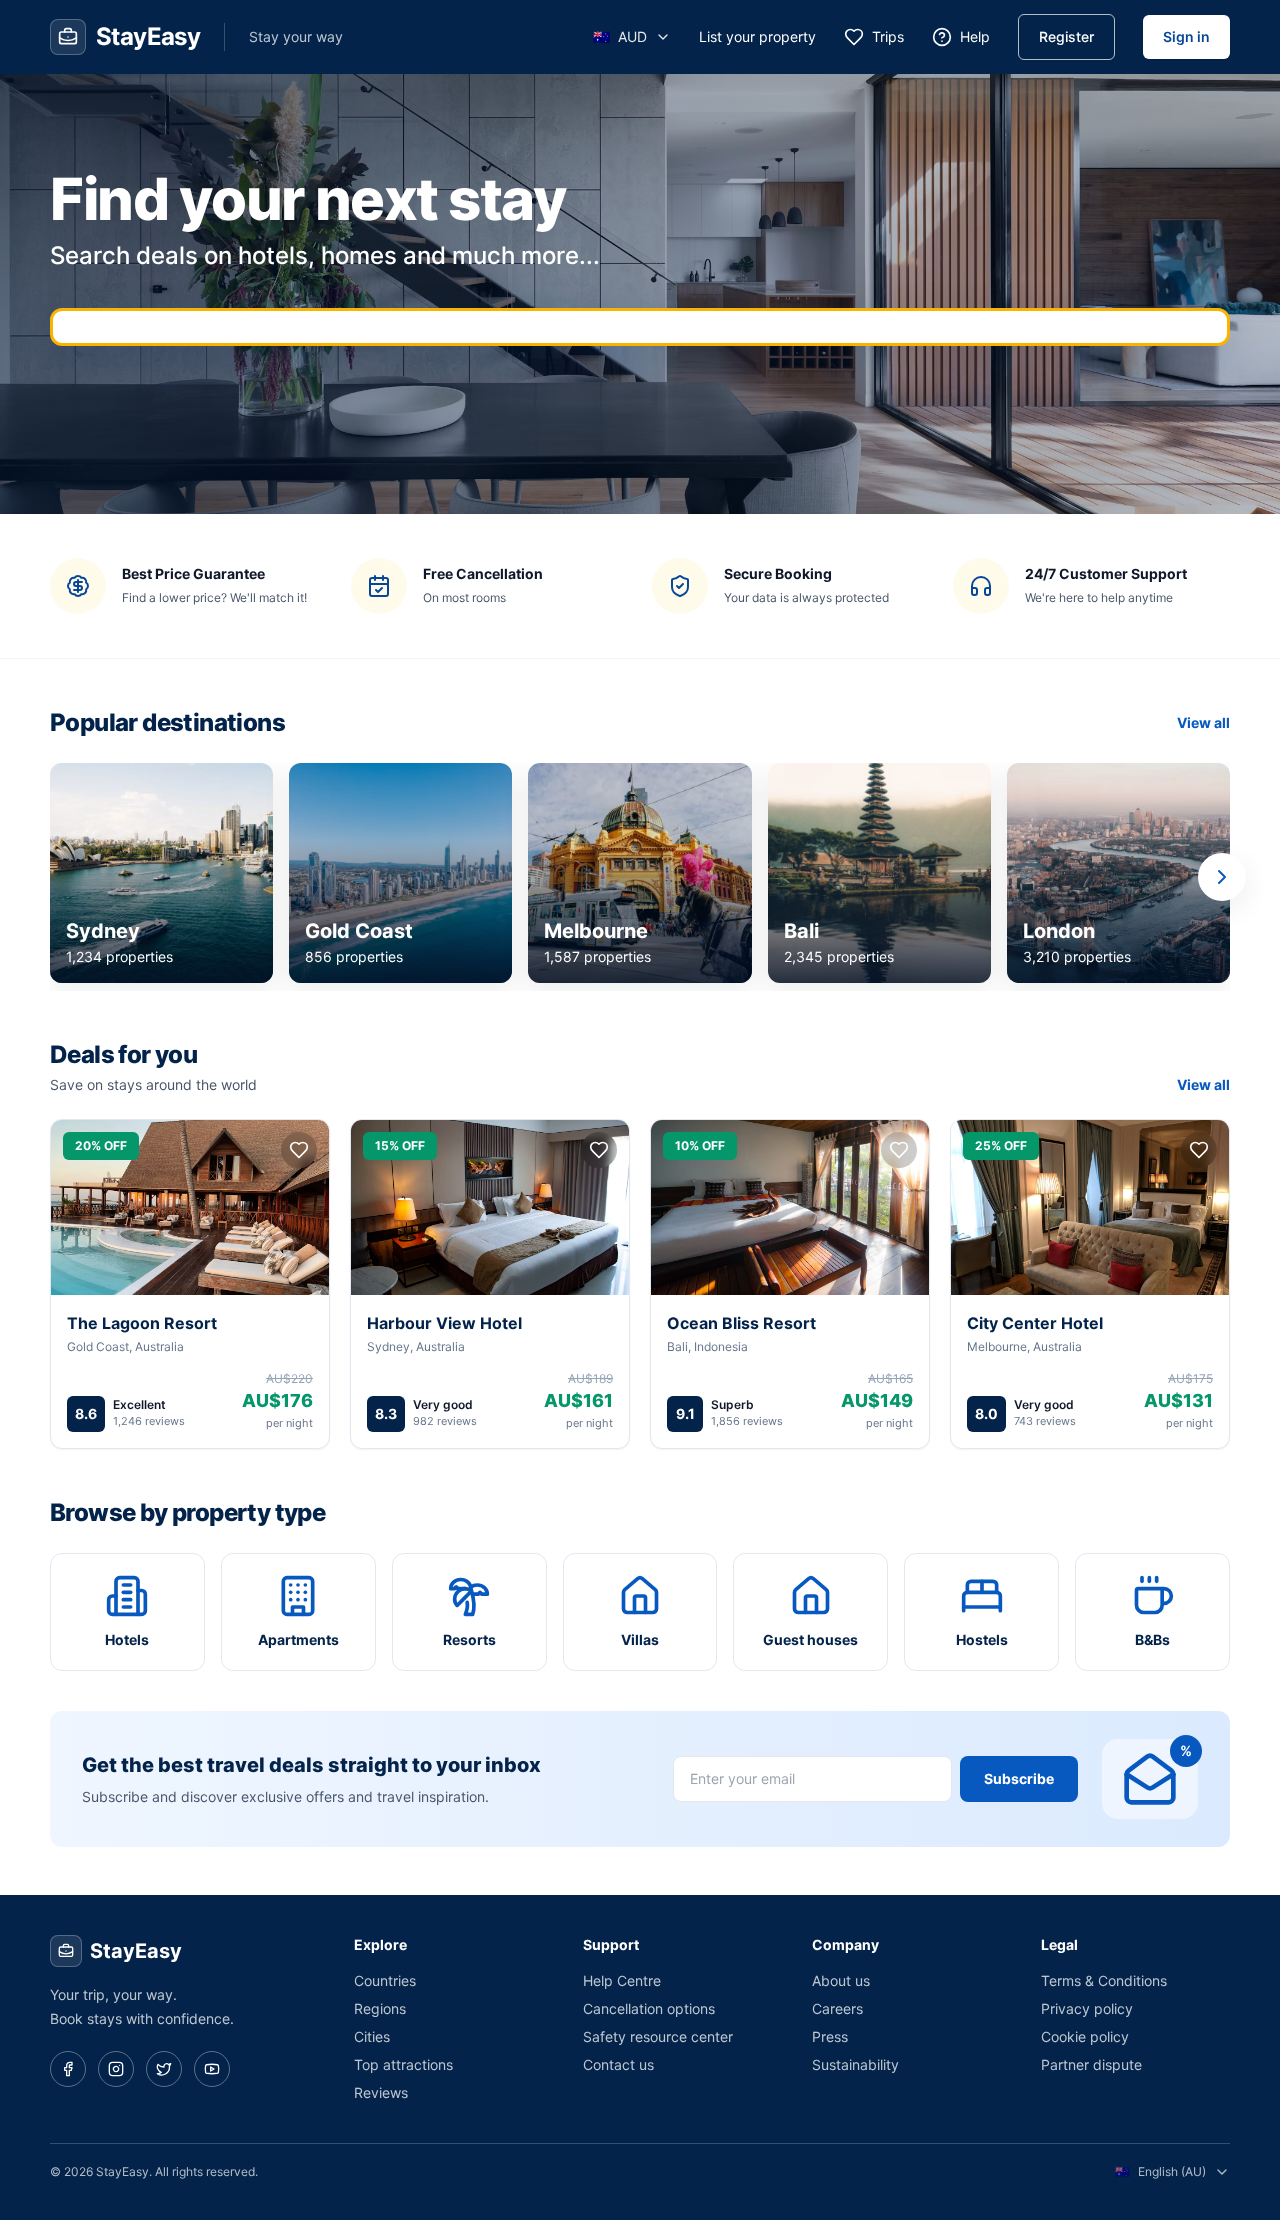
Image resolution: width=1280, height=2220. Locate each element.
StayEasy (136, 1951)
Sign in (1186, 36)
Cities (372, 2036)
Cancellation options (649, 2008)
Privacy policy (1087, 2008)
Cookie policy (1085, 2036)
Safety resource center (658, 2036)
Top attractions (403, 2064)
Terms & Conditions (1104, 1980)
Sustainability (855, 2064)
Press (830, 2036)
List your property (757, 36)
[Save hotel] (299, 1150)
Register (1066, 36)
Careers (837, 2008)
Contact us (618, 2064)
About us (841, 1980)
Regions (380, 2008)
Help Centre (622, 1980)
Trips (888, 36)
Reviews (381, 2092)
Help (975, 36)
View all (1203, 722)
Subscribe (1019, 1778)
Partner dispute (1091, 2064)
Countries (385, 1980)
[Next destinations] (1222, 877)
